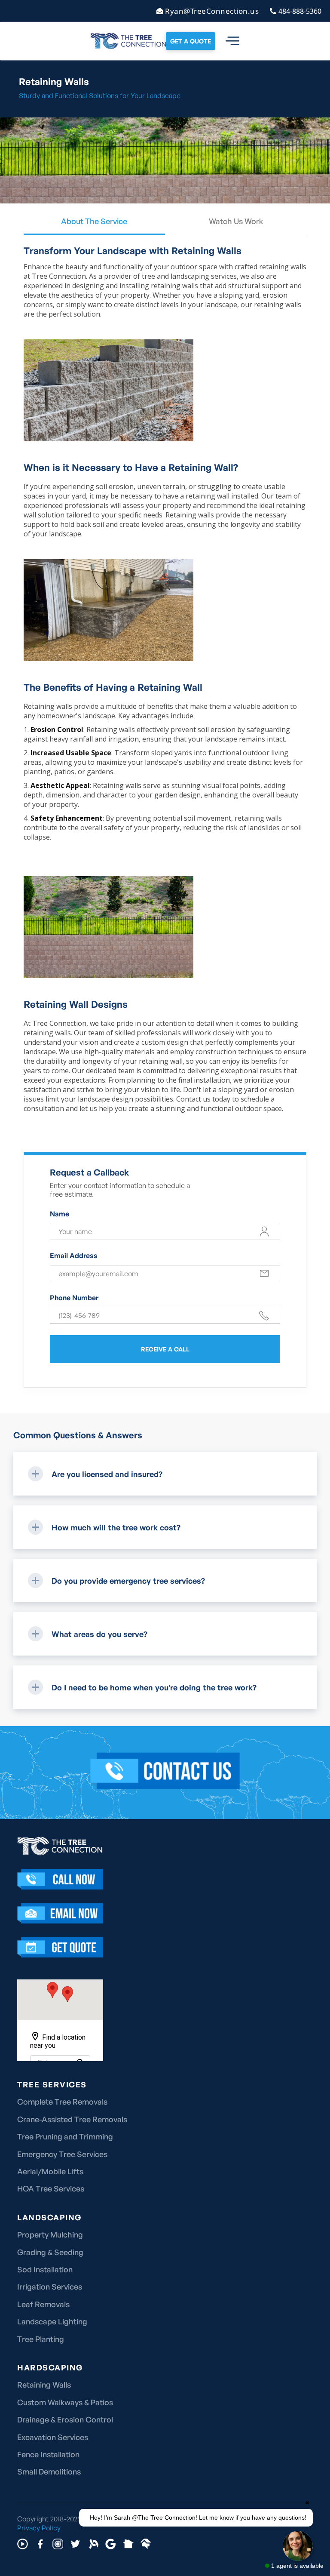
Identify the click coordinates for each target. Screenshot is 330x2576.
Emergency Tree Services (62, 2154)
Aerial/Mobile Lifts (50, 2171)
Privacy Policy (39, 2528)
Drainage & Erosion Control (65, 2419)
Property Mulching (50, 2234)
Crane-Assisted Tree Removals (72, 2119)
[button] (227, 41)
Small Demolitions (49, 2471)
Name (60, 1214)
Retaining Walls (44, 2385)
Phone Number (74, 1298)
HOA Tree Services (51, 2188)
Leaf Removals (43, 2304)
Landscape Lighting (52, 2321)
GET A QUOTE (191, 41)
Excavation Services (53, 2437)
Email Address (74, 1256)
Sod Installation (45, 2269)
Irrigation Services (50, 2287)
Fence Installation (48, 2454)
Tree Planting (41, 2339)
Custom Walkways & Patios (65, 2402)
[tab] (94, 226)
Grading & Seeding (50, 2252)
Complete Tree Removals (62, 2102)
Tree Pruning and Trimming (65, 2136)
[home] (128, 41)
